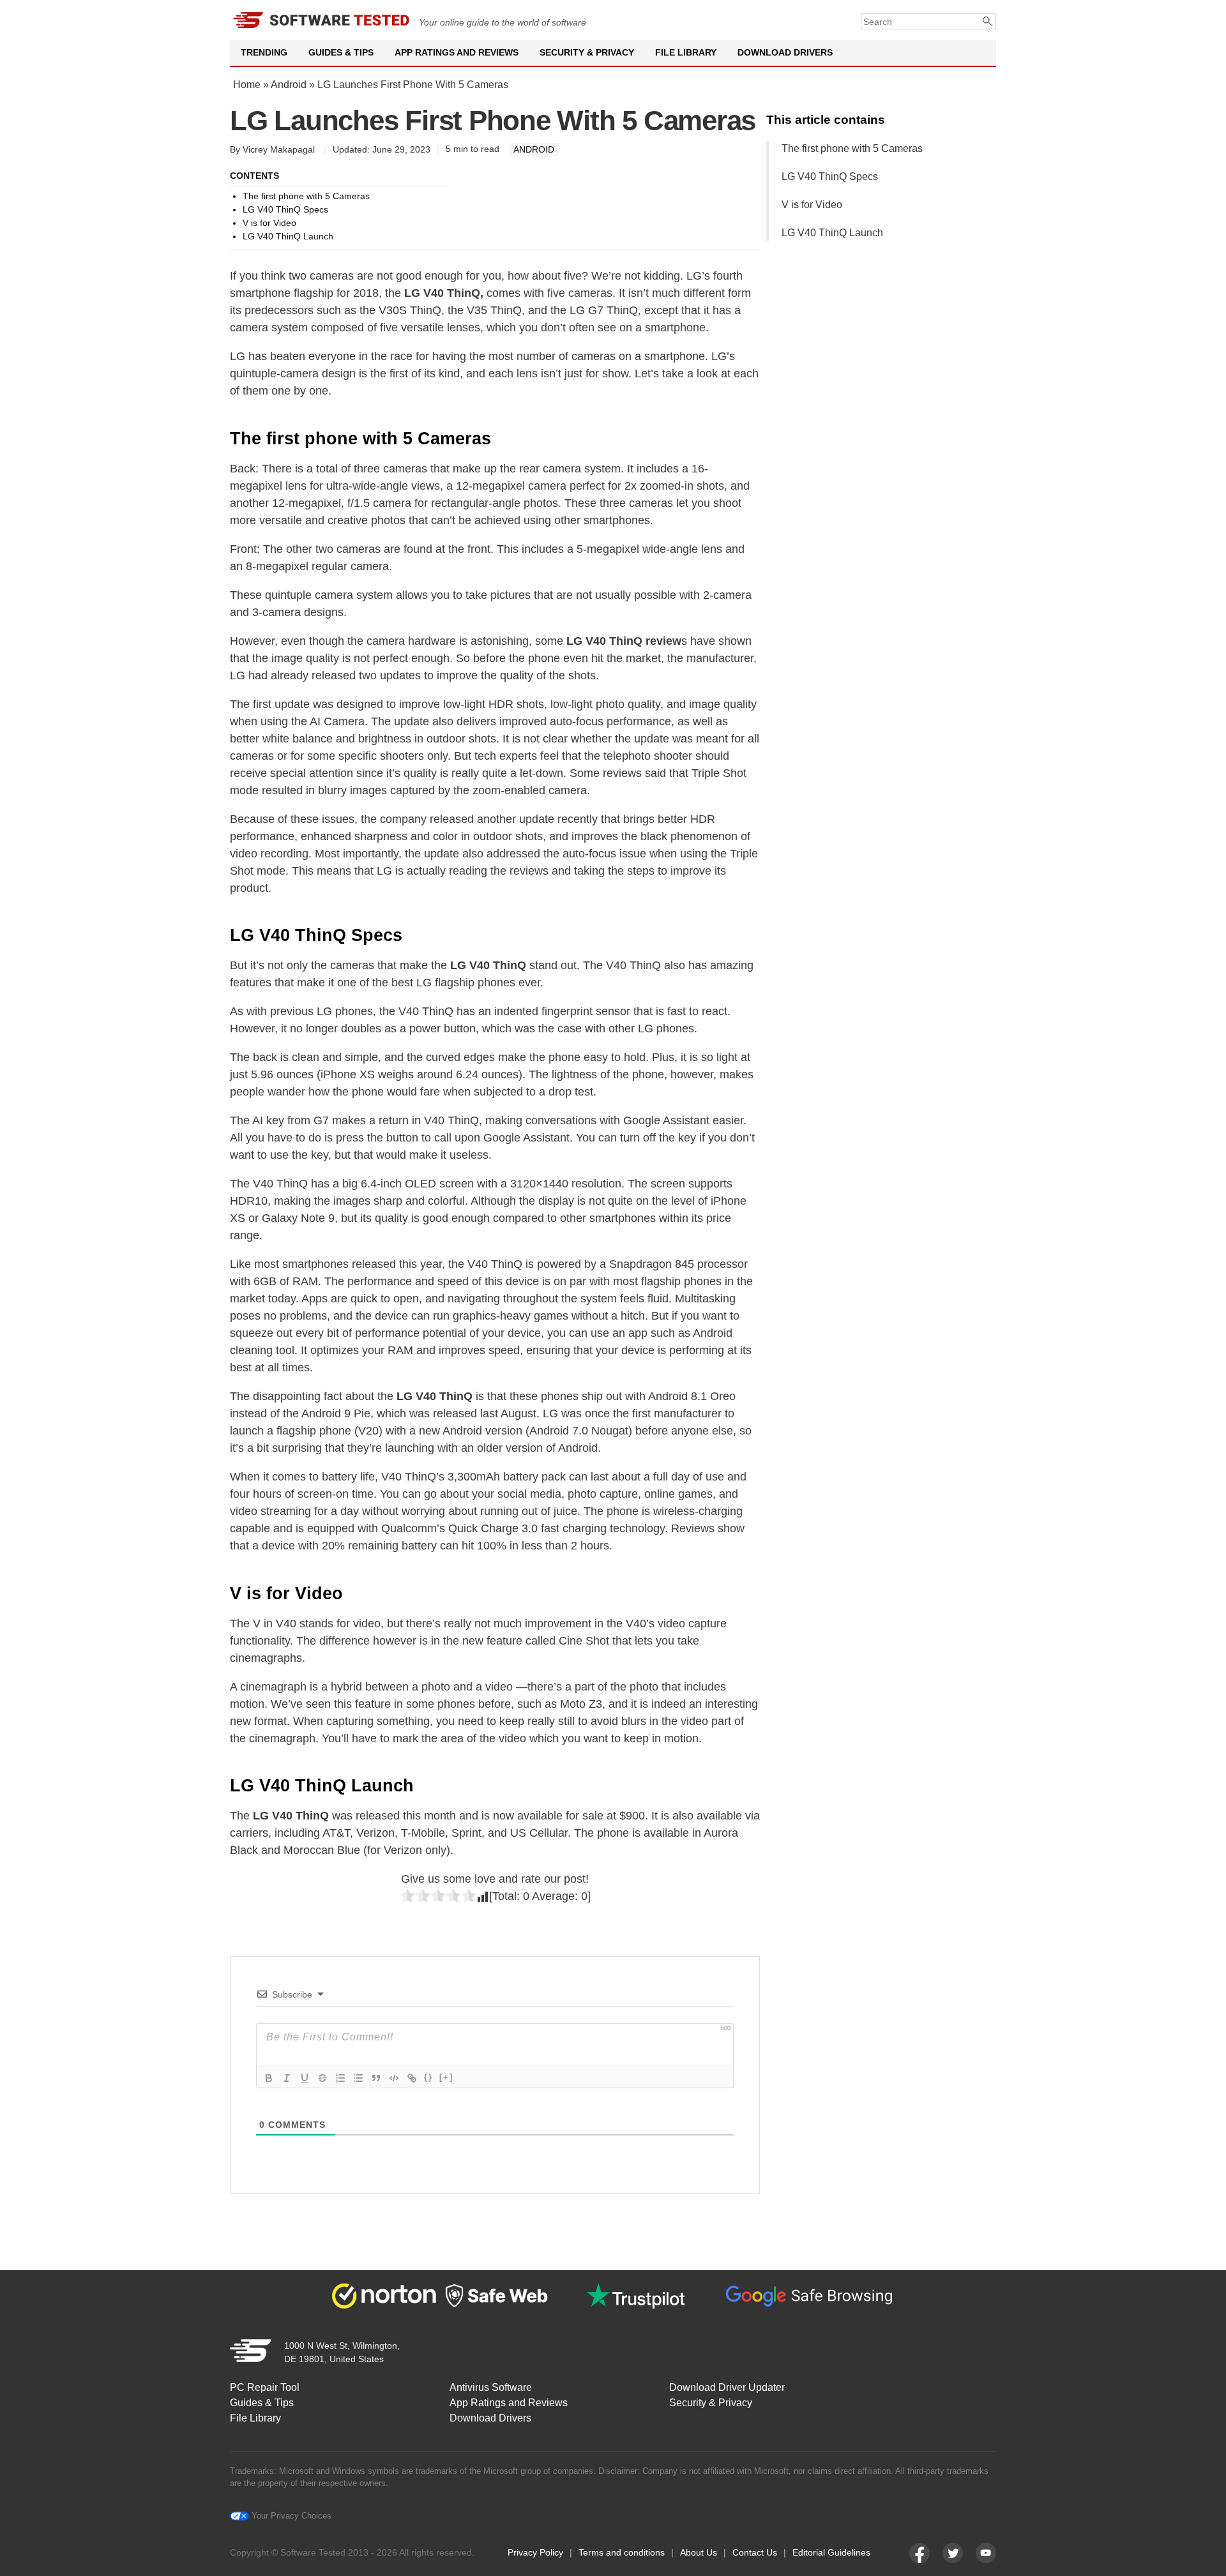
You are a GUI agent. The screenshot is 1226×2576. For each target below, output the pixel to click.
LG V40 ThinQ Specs (830, 177)
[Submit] (988, 21)
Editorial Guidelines (831, 2552)
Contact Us (755, 2552)
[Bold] (269, 2078)
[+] (446, 2077)
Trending (264, 52)
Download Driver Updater (727, 2387)
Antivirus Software (491, 2387)
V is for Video (812, 205)
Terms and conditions (622, 2552)
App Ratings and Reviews (457, 52)
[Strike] (322, 2078)
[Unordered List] (358, 2078)
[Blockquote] (376, 2078)
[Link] (412, 2078)
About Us (699, 2552)
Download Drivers (785, 52)
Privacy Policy (535, 2552)
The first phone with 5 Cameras (852, 148)
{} (428, 2077)
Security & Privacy (587, 52)
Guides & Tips (341, 52)
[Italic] (287, 2078)
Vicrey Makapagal (279, 149)
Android (289, 85)
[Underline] (305, 2078)
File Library (686, 52)
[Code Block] (394, 2078)
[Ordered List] (340, 2078)
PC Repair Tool (265, 2387)
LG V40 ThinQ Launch (832, 233)
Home (247, 85)
